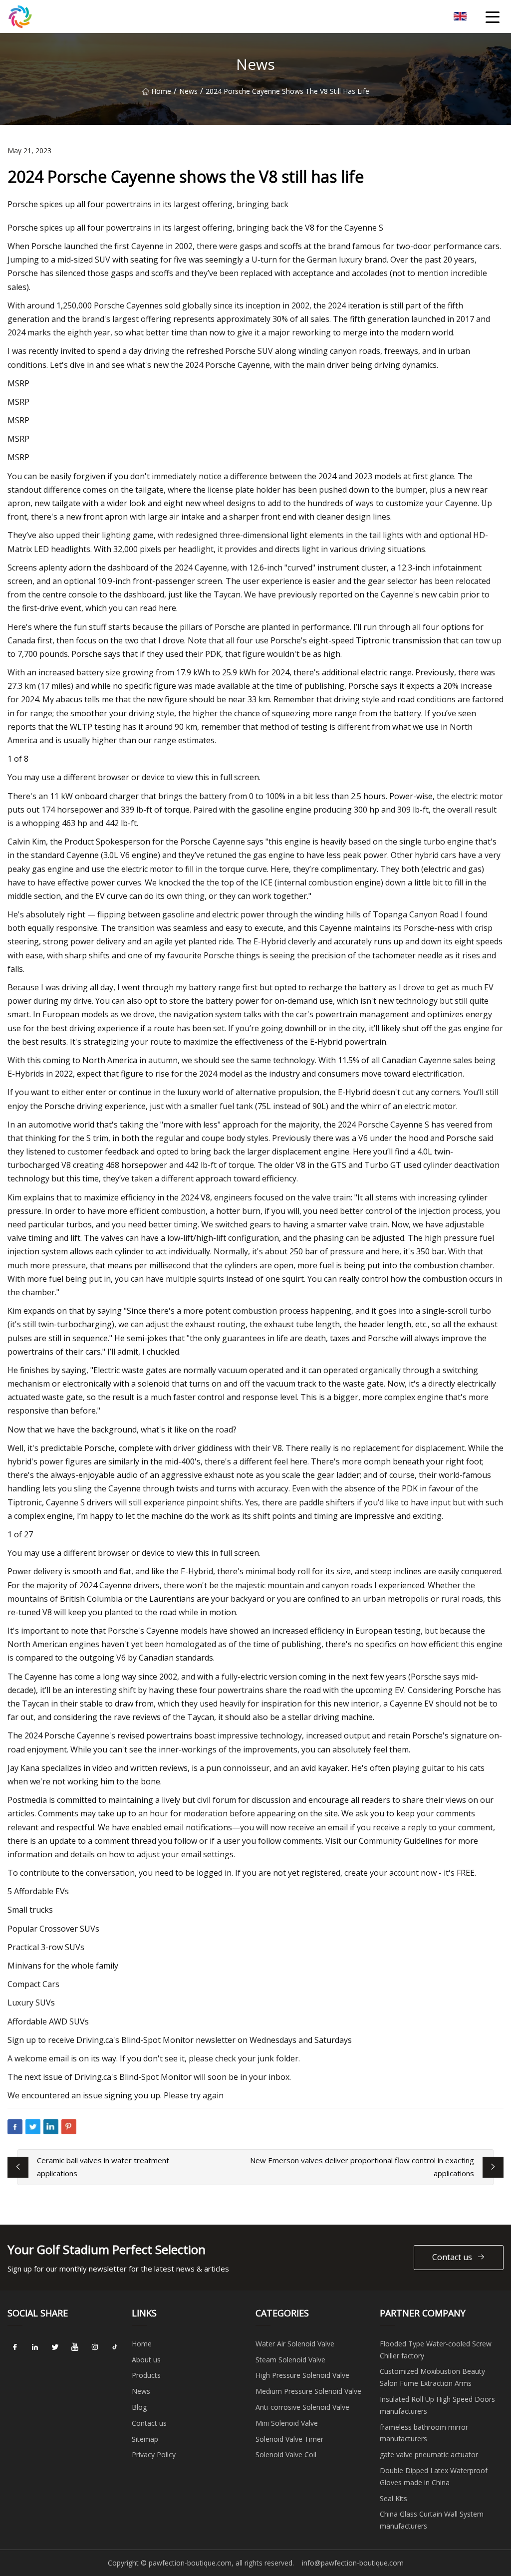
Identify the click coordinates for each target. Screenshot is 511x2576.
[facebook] (15, 2347)
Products (146, 2375)
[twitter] (55, 2347)
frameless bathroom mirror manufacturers (424, 2433)
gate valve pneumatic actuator (429, 2454)
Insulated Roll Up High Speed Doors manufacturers (437, 2405)
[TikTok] (115, 2347)
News (188, 91)
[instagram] (95, 2347)
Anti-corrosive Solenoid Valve (302, 2407)
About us (146, 2360)
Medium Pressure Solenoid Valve (308, 2391)
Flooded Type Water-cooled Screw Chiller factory (436, 2350)
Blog (139, 2407)
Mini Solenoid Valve (287, 2423)
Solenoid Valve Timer (289, 2439)
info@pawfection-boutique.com (353, 2563)
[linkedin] (35, 2347)
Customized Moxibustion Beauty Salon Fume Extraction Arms (432, 2377)
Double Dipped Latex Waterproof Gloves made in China (434, 2476)
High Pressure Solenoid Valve (302, 2375)
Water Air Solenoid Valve (295, 2344)
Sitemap (145, 2439)
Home (161, 91)
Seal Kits (393, 2498)
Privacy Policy (154, 2454)
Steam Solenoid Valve (290, 2360)
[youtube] (75, 2347)
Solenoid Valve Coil (286, 2454)
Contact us (452, 2257)
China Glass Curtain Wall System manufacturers (432, 2520)
